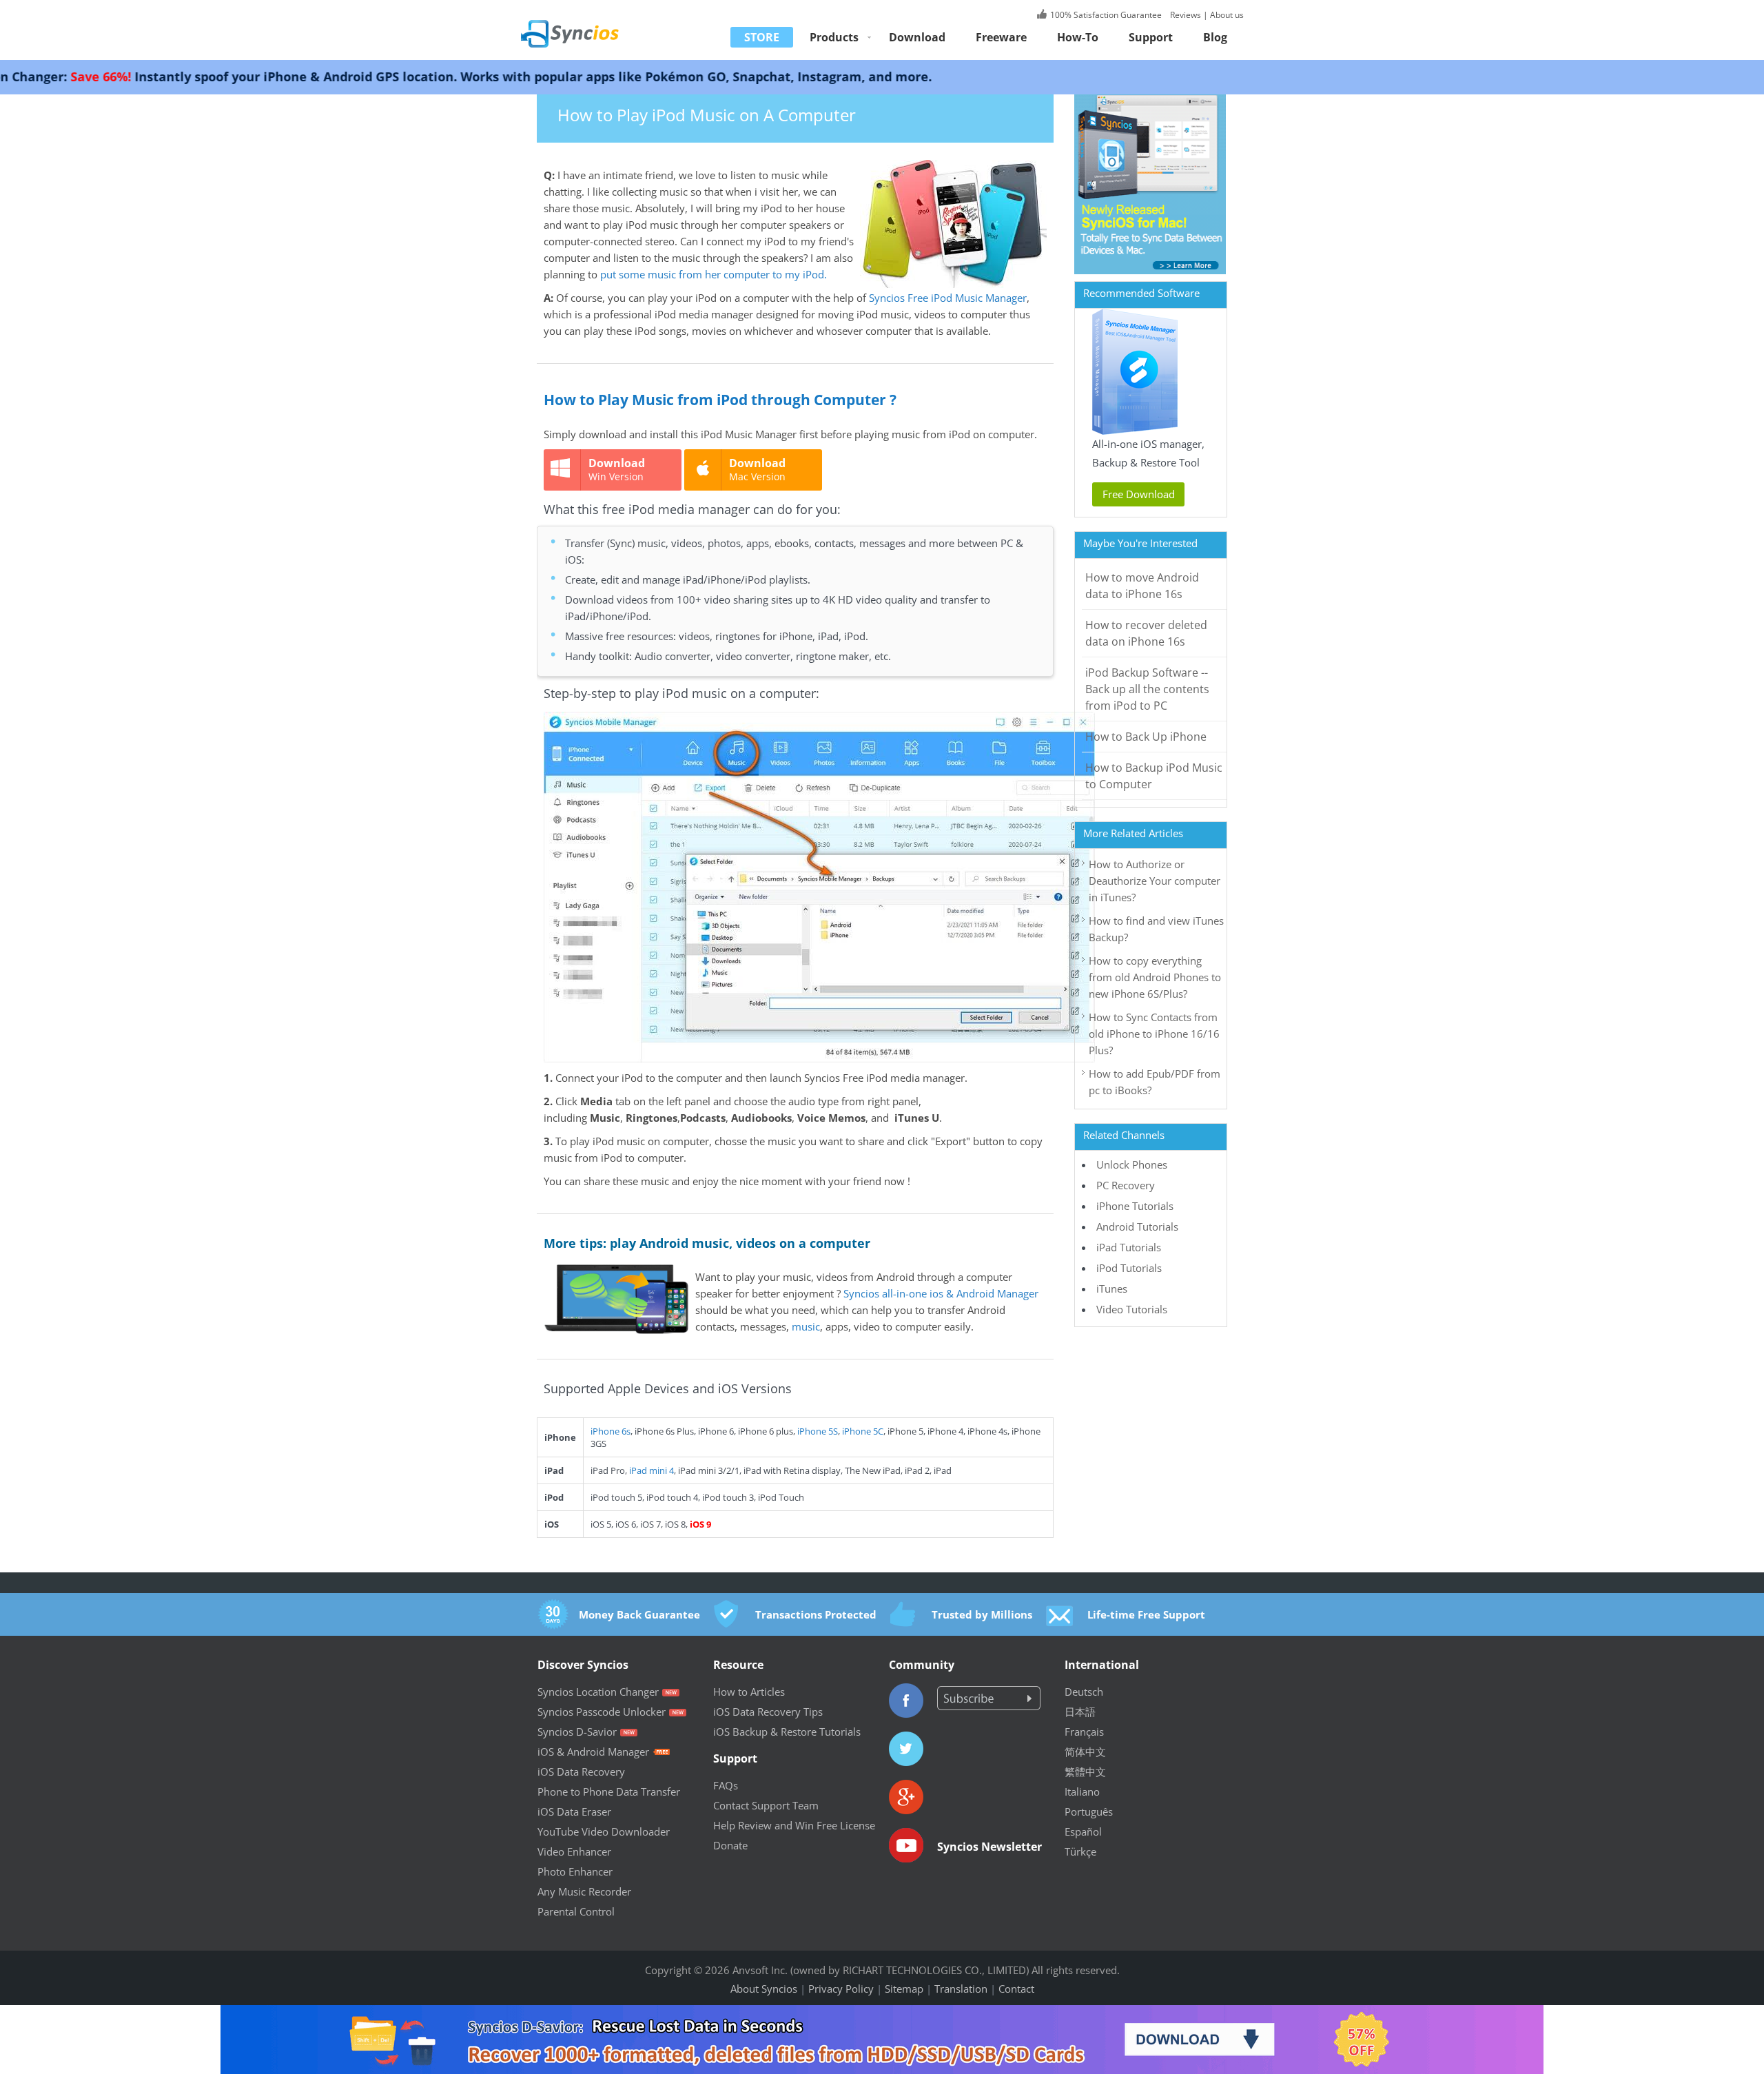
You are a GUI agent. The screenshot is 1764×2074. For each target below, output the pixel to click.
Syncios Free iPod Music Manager (948, 298)
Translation (961, 1989)
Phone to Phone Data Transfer (609, 1791)
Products (834, 37)
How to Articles (749, 1692)
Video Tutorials (1132, 1309)
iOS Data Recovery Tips (768, 1712)
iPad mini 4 (652, 1470)
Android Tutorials (1137, 1226)
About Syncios (764, 1989)
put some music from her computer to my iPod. (714, 274)
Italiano (1082, 1791)
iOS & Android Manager (593, 1752)
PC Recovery (1126, 1185)
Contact (1016, 1989)
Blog (1215, 37)
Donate (730, 1845)
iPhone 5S (818, 1431)
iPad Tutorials (1129, 1247)
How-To (1078, 37)
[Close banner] (1667, 2015)
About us (1227, 15)
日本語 (1080, 1712)
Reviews (1184, 15)
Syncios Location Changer (598, 1692)
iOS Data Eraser (574, 1811)
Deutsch (1084, 1692)
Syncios (586, 24)
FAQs (726, 1785)
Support (1151, 37)
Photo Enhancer (575, 1871)
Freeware (1001, 37)
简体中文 (1085, 1752)
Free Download (1139, 494)
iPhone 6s (611, 1431)
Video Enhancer (574, 1851)
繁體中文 (1085, 1772)
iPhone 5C (863, 1431)
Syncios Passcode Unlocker (602, 1712)
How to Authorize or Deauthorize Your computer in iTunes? (1155, 881)
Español (1083, 1831)
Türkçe (1080, 1851)
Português (1089, 1811)
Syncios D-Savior (577, 1732)
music (806, 1326)
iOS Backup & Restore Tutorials (787, 1732)
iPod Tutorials (1129, 1268)
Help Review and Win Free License (794, 1825)
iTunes (1112, 1288)
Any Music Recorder (584, 1891)
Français (1084, 1732)
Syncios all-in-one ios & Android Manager (941, 1293)
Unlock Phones (1132, 1164)
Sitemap (904, 1989)
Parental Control (576, 1911)
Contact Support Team (766, 1805)
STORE (762, 37)
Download (917, 37)
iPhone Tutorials (1135, 1206)
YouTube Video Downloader (604, 1831)
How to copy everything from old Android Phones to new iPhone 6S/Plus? (1155, 977)
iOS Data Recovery (581, 1772)
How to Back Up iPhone (1146, 737)
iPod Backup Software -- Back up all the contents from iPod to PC (1147, 689)
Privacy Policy (841, 1989)
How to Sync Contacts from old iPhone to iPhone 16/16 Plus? (1154, 1034)
